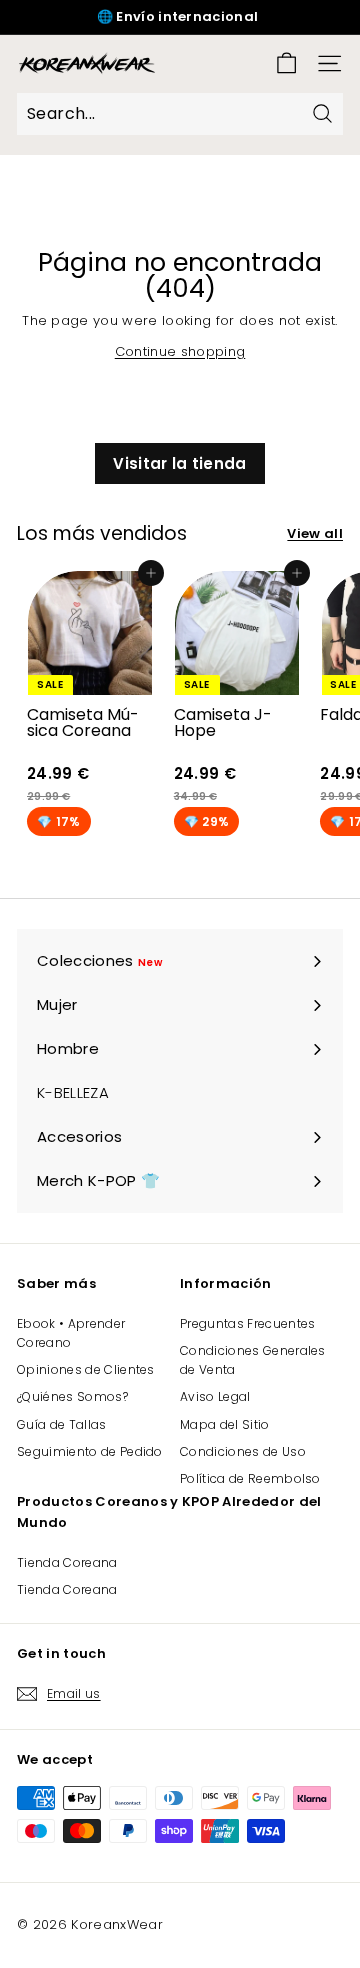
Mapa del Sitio (225, 1424)
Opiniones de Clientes (86, 1369)
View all (315, 533)
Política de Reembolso (250, 1478)
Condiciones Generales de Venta (253, 1360)
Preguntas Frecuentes (248, 1323)
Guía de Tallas (62, 1424)
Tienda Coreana (67, 1562)
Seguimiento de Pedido (90, 1451)
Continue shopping (180, 351)
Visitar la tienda (180, 463)
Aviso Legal (215, 1396)
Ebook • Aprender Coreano (71, 1333)
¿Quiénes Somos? (72, 1396)
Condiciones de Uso (243, 1451)
